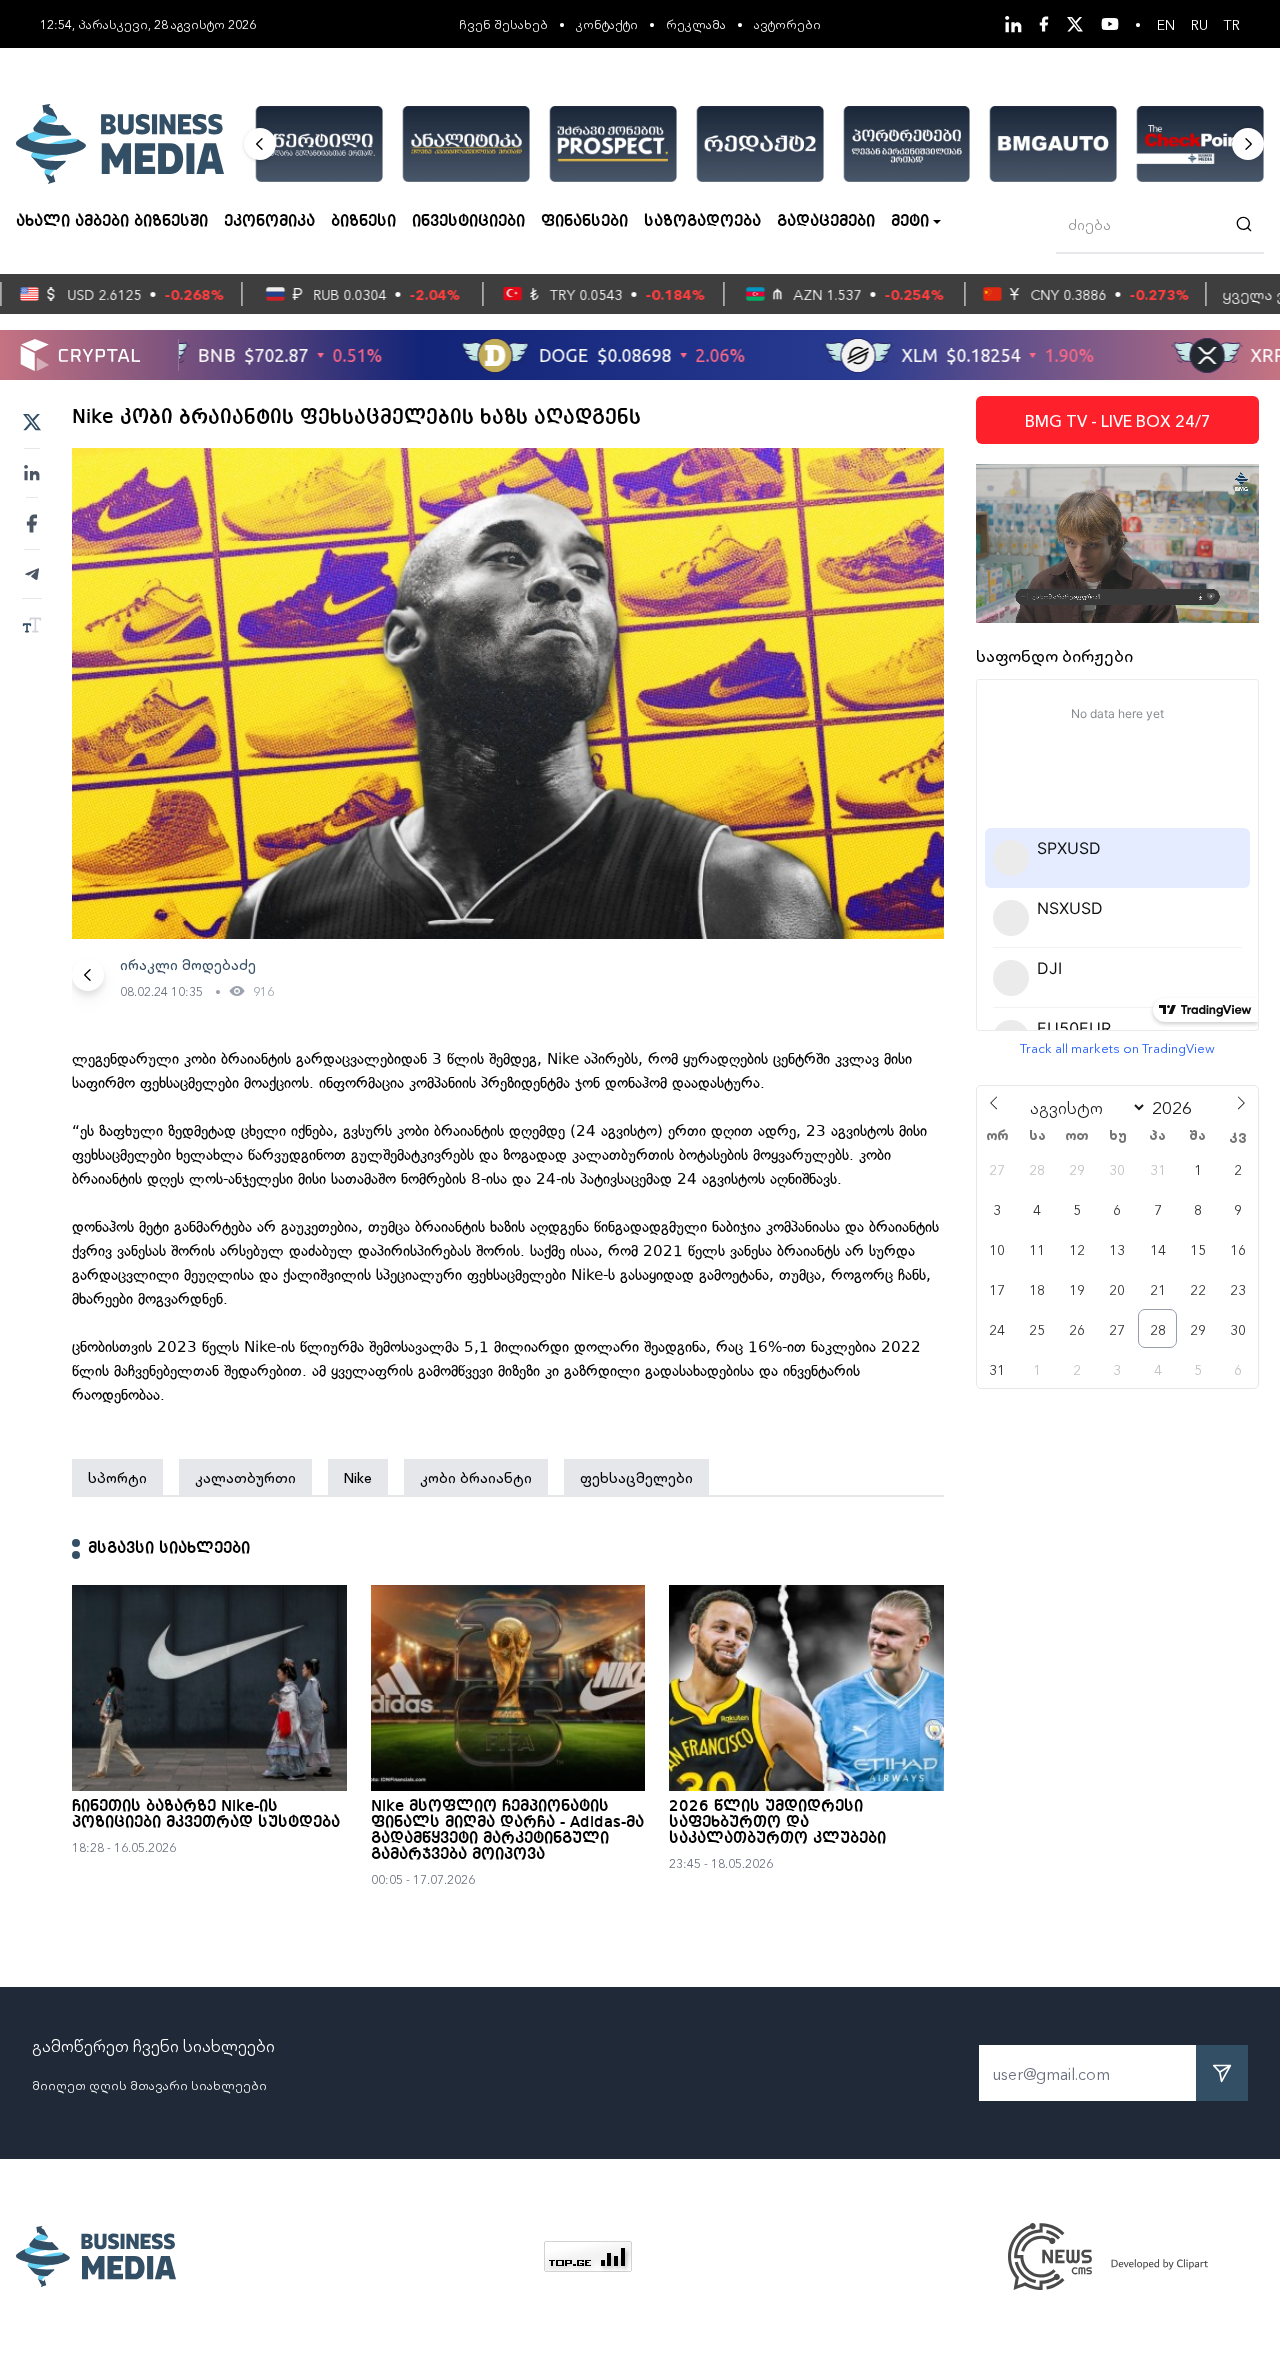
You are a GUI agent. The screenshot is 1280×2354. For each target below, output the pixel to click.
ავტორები (787, 23)
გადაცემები (826, 222)
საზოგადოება (702, 222)
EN (1166, 24)
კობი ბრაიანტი (476, 1477)
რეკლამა (696, 23)
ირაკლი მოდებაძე (188, 964)
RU (1199, 24)
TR (1232, 24)
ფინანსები (584, 222)
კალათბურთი (245, 1477)
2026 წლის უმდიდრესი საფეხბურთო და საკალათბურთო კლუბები (777, 1823)
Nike (358, 1477)
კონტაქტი (607, 23)
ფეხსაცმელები (636, 1477)
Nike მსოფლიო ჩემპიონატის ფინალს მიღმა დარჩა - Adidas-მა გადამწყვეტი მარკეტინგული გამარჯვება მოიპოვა (507, 1831)
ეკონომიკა (269, 222)
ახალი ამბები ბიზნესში (112, 222)
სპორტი (117, 1477)
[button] (260, 144)
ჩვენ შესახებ (503, 23)
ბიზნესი (363, 222)
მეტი (910, 222)
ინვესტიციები (468, 222)
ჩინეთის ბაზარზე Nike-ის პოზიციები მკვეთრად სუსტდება (206, 1815)
